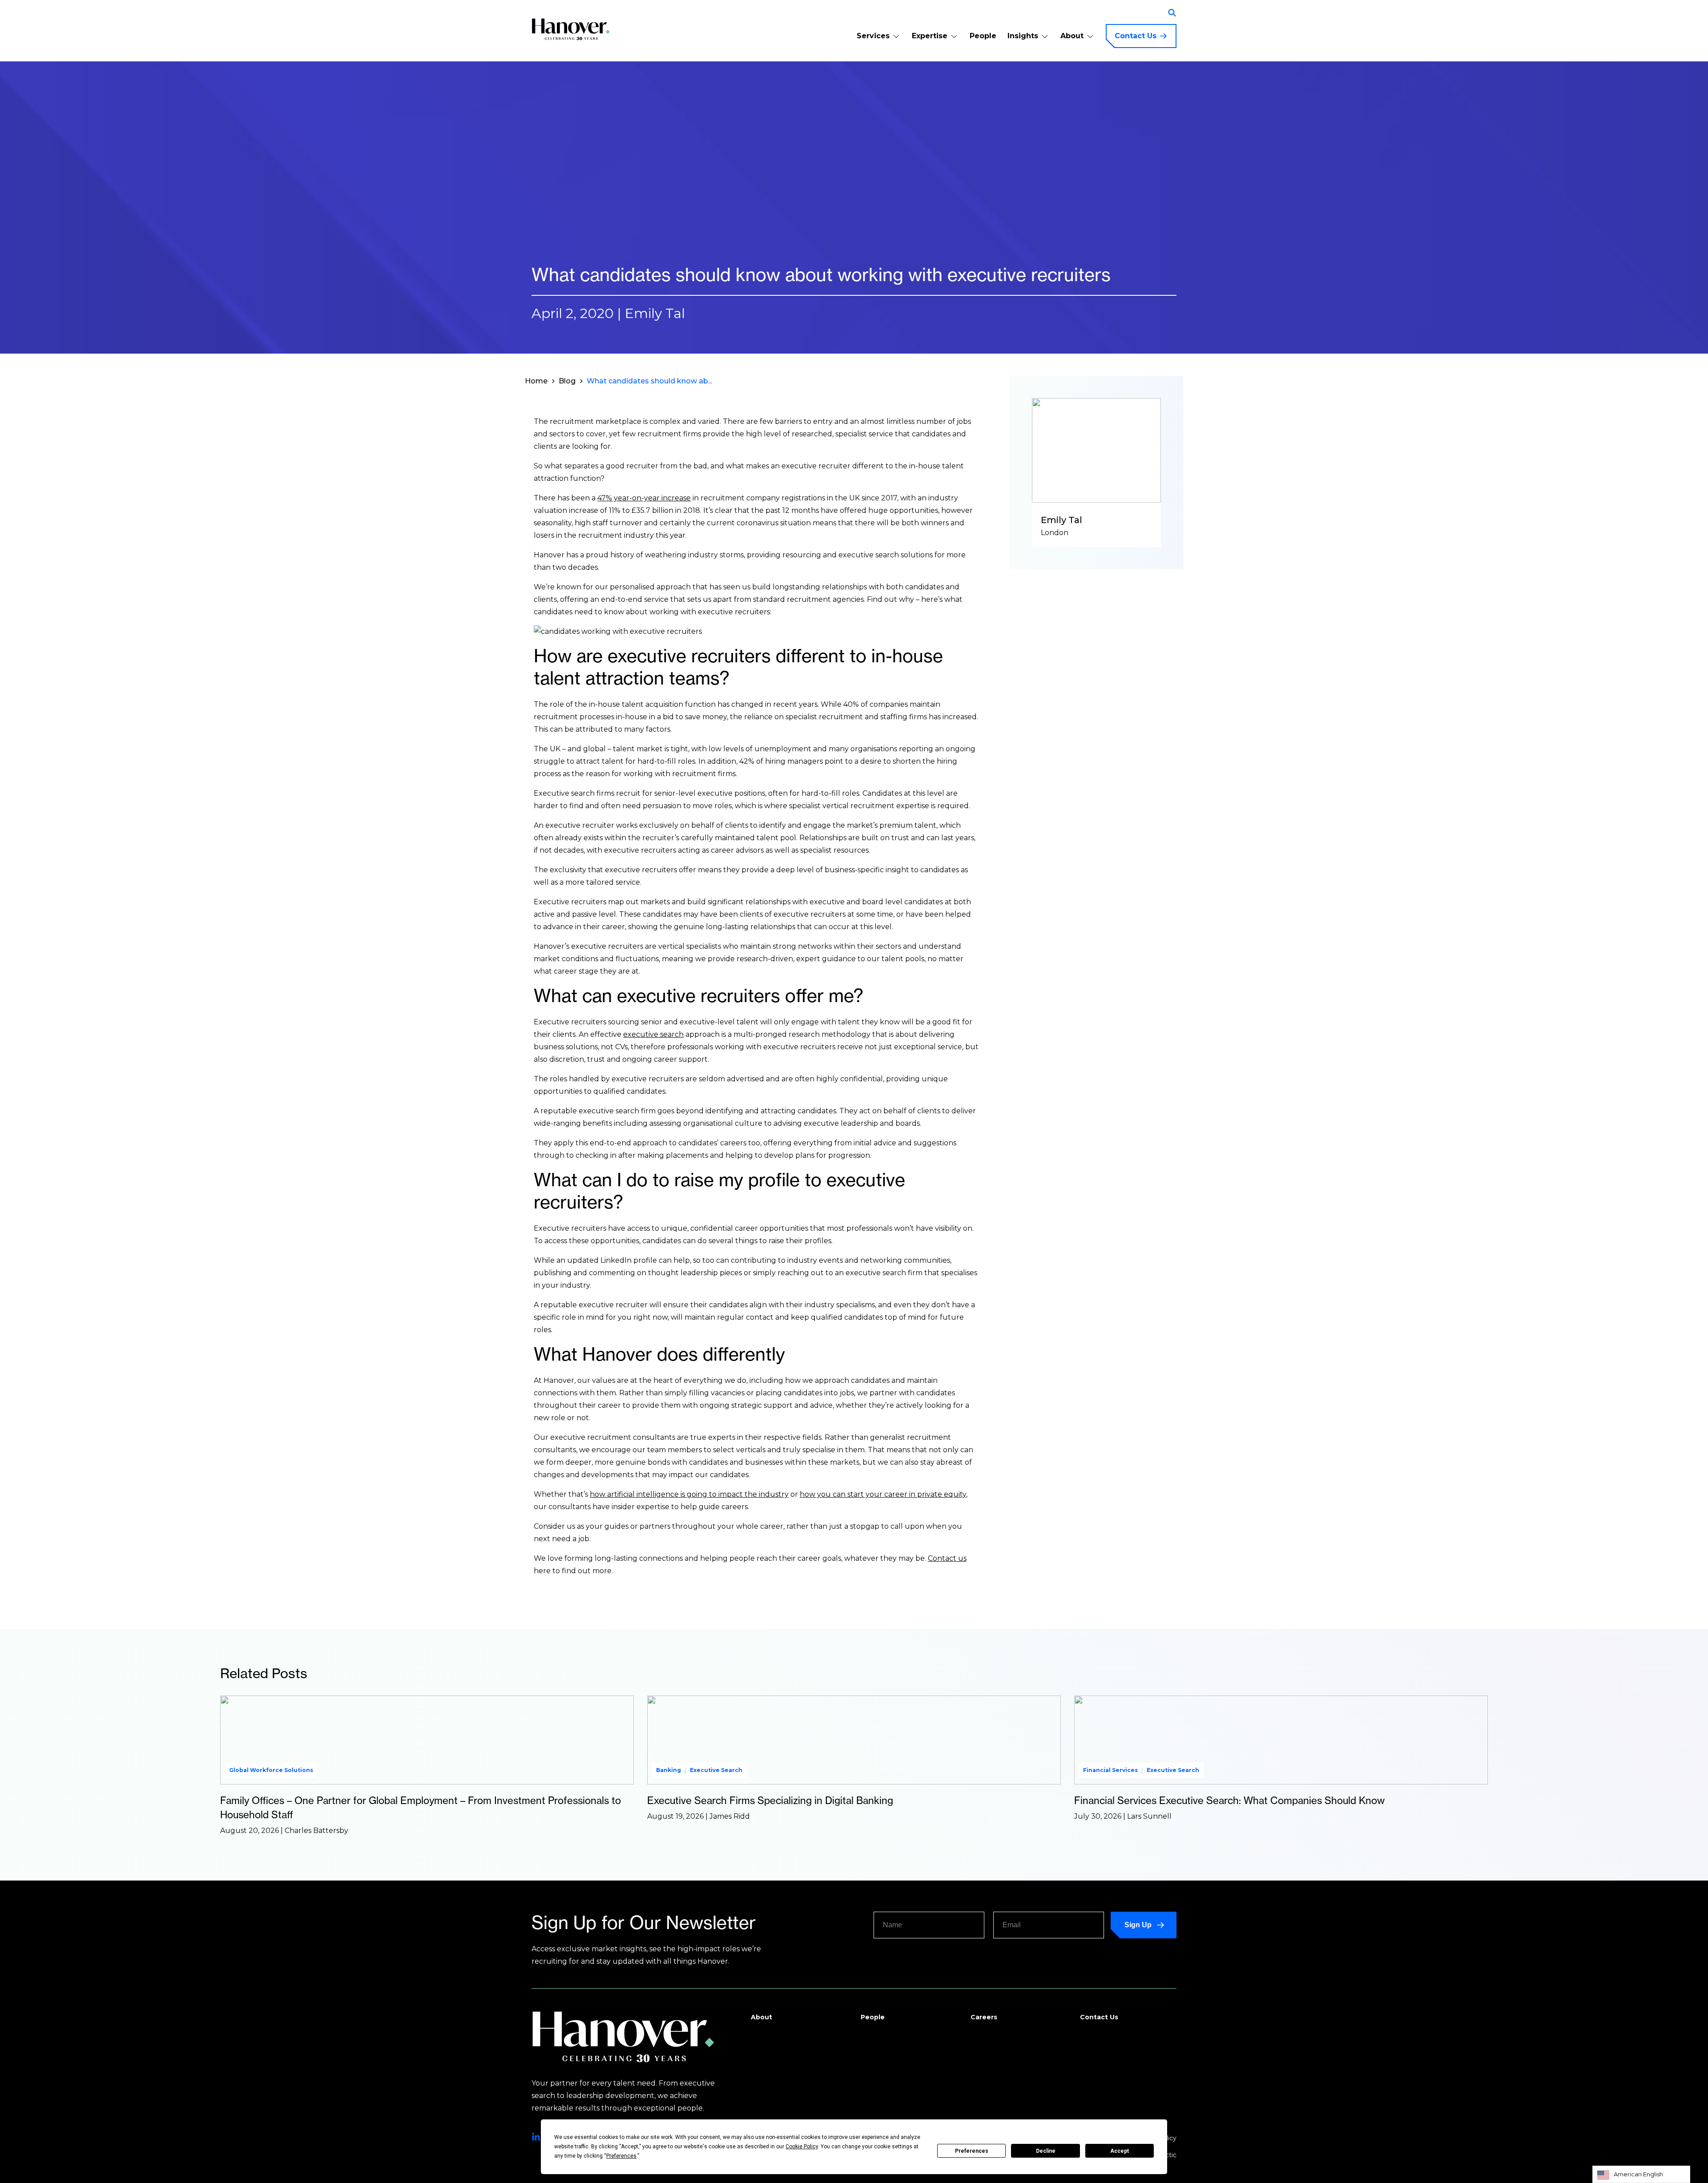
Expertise (930, 36)
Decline (1046, 2151)
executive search (653, 1034)
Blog (567, 381)
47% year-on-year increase (644, 498)
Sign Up (1138, 1925)
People (983, 36)
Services (873, 36)
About (1072, 36)
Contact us (947, 1558)
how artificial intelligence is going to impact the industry (689, 1494)
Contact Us (1136, 36)
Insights (1023, 36)
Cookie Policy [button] (802, 2147)
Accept (1120, 2151)
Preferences (972, 2151)
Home (536, 381)
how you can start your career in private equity (883, 1494)
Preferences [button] (621, 2156)
